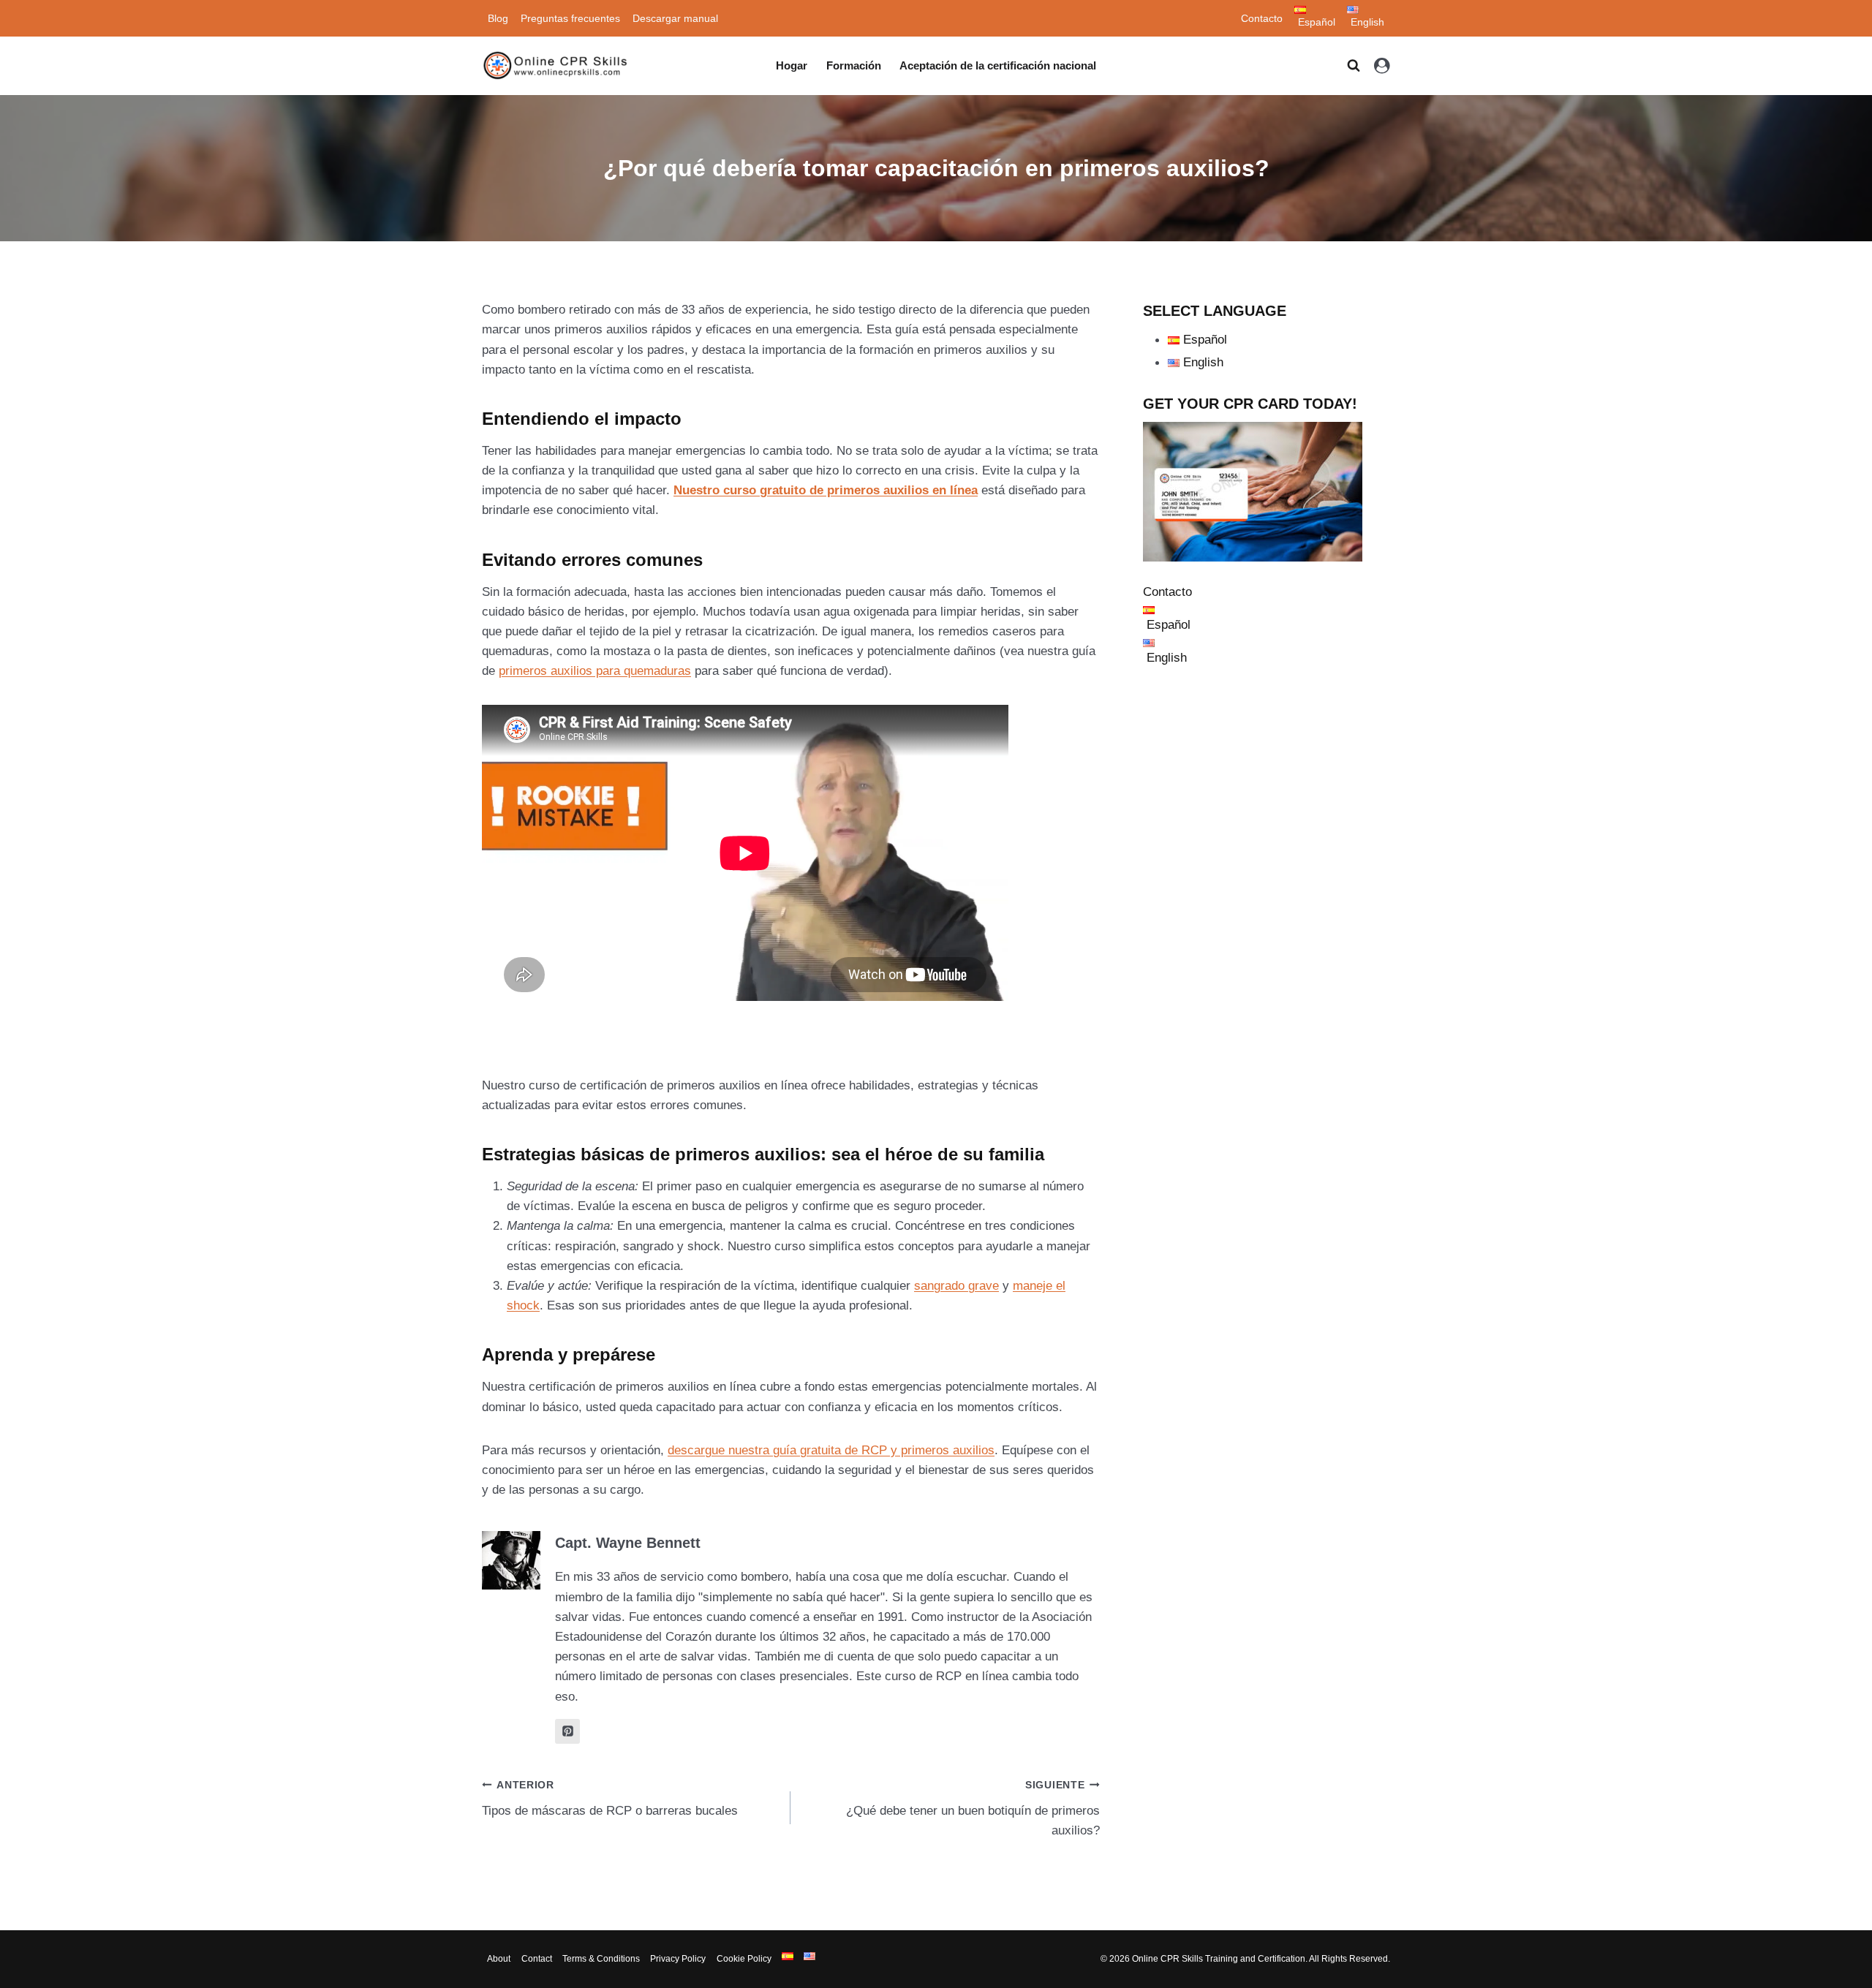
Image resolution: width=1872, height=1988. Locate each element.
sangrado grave (956, 1286)
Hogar (792, 65)
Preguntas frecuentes (570, 18)
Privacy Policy (678, 1959)
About (499, 1959)
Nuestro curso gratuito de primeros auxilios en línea (826, 490)
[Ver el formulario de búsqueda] (1354, 66)
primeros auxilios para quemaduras (595, 671)
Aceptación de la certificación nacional (998, 65)
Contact (537, 1959)
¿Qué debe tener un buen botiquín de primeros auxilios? (973, 1809)
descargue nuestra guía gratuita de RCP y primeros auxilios (831, 1450)
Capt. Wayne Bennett (628, 1543)
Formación (854, 65)
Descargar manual (675, 18)
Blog (498, 18)
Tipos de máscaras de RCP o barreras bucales (610, 1799)
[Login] (1382, 66)
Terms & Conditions (601, 1959)
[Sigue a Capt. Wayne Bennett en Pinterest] (567, 1731)
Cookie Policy (744, 1959)
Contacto (1262, 18)
